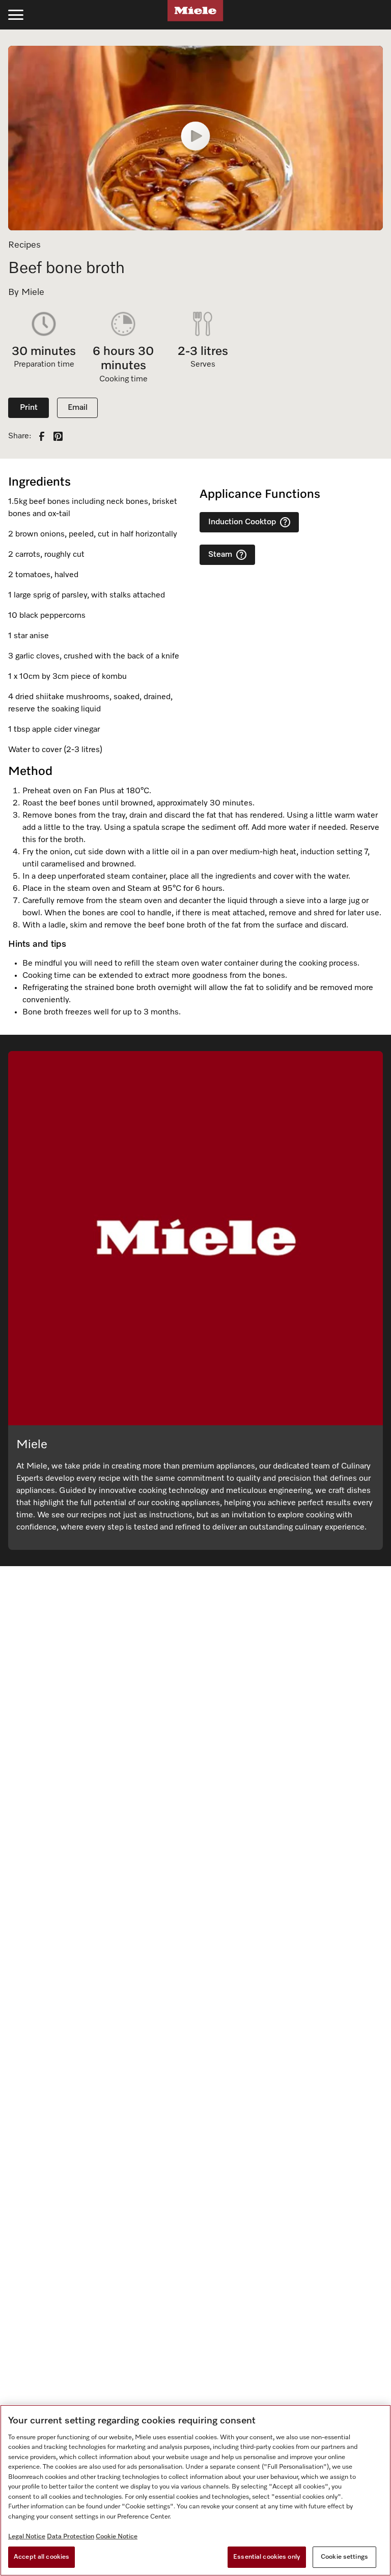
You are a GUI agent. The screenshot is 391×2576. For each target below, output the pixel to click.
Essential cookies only (267, 2557)
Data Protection (71, 2537)
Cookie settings (344, 2557)
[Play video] (195, 138)
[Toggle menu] (16, 15)
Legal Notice (27, 2537)
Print (29, 408)
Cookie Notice (117, 2537)
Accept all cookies (41, 2557)
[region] (195, 2490)
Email (78, 408)
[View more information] (285, 522)
